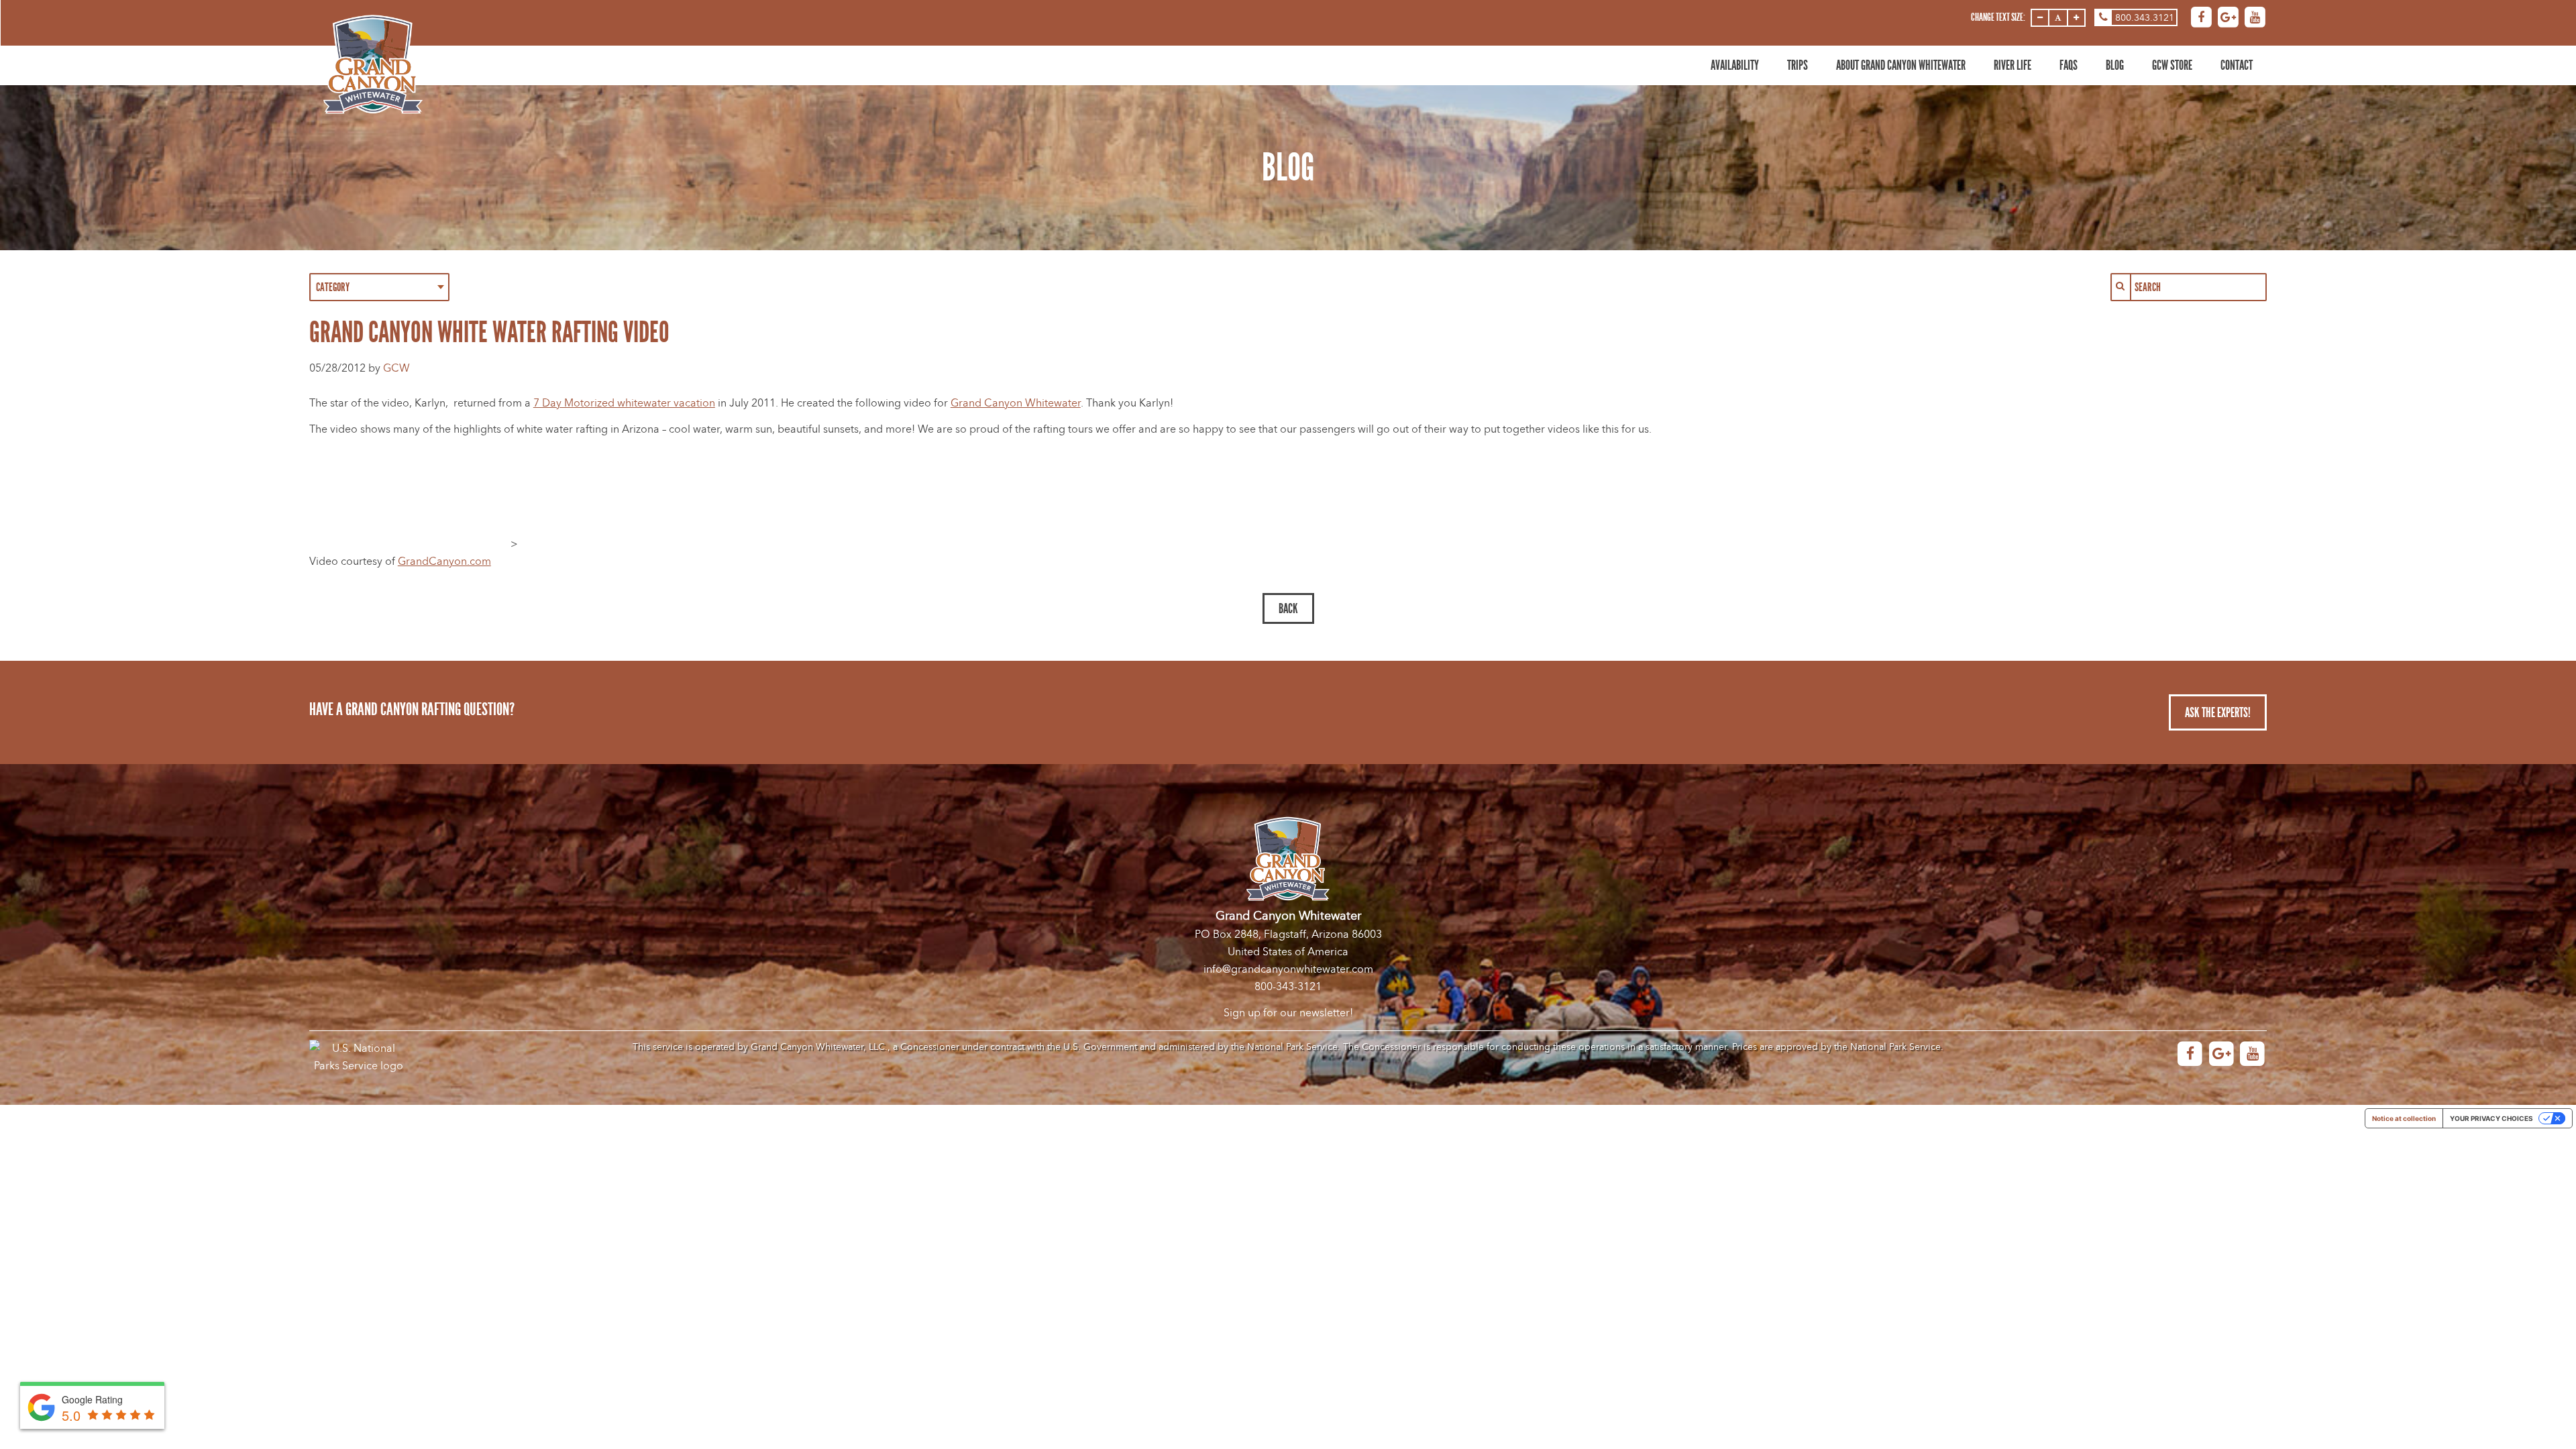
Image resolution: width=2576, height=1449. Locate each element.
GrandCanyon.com (444, 561)
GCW (396, 368)
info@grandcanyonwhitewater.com (1288, 969)
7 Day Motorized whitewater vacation (624, 403)
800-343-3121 (1288, 987)
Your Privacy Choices (2491, 1118)
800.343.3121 (2145, 18)
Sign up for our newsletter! (1288, 1013)
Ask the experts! (2218, 712)
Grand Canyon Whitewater (1016, 403)
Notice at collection (2404, 1118)
